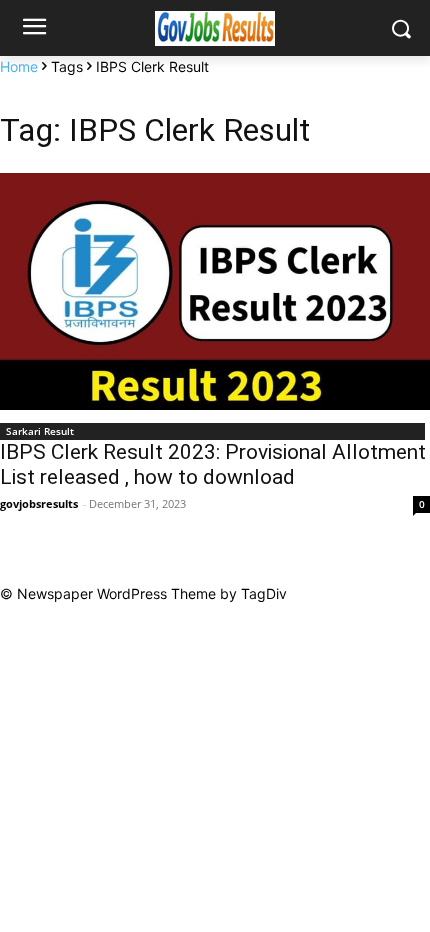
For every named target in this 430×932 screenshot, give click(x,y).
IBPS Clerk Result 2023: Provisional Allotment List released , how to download (213, 464)
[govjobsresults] (215, 28)
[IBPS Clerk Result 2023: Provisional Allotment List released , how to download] (215, 291)
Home (19, 66)
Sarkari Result (40, 431)
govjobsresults (39, 503)
